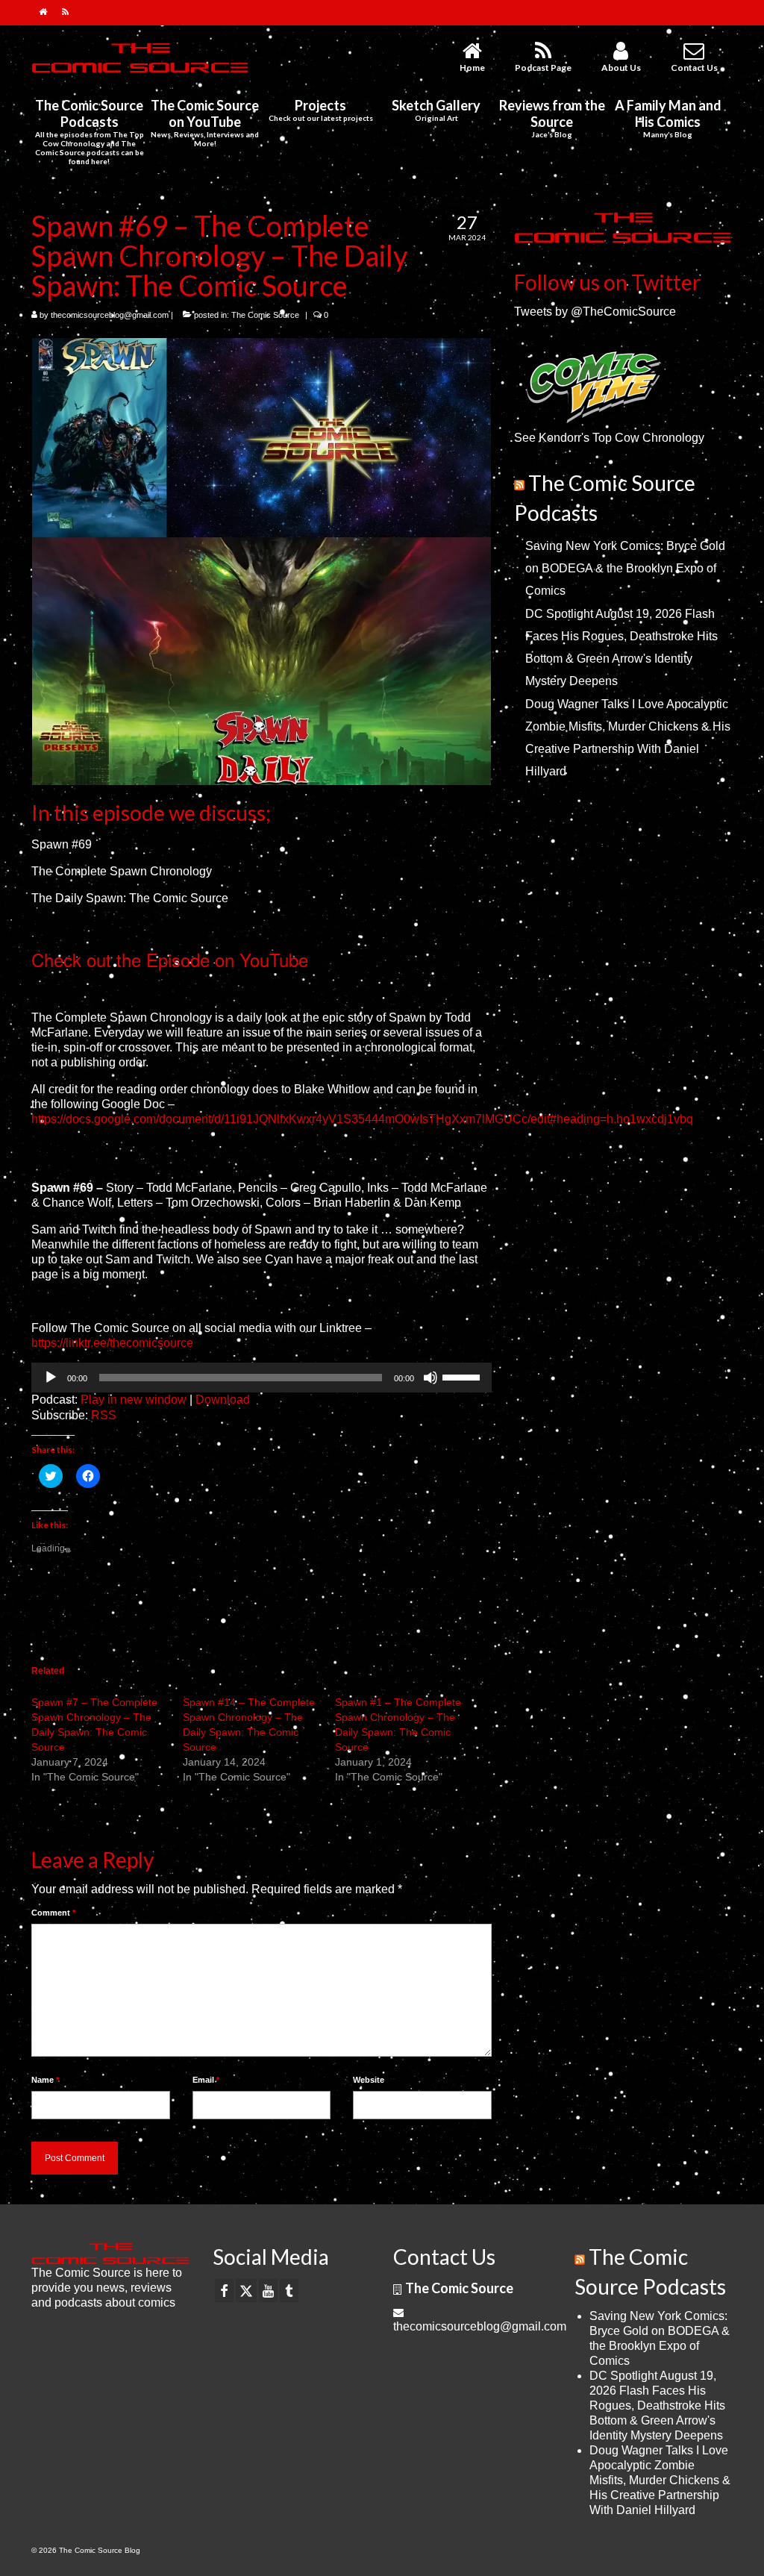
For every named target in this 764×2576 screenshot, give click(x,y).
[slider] (463, 1376)
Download (223, 1400)
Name (45, 2080)
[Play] (51, 1378)
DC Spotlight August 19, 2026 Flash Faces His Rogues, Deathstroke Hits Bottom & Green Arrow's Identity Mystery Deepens (657, 2405)
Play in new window (134, 1400)
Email (206, 2080)
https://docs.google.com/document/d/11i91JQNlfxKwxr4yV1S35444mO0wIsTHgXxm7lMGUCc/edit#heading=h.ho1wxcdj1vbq (362, 1119)
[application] (262, 1378)
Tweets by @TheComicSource (595, 312)
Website (369, 2080)
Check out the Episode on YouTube (170, 959)
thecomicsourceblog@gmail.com (110, 315)
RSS (104, 1415)
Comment (53, 1913)
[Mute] (430, 1378)
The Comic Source (265, 315)
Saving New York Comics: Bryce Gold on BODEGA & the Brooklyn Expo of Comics (625, 568)
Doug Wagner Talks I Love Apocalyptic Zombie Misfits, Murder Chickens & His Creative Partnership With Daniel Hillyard (660, 2480)
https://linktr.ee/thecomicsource (112, 1343)
